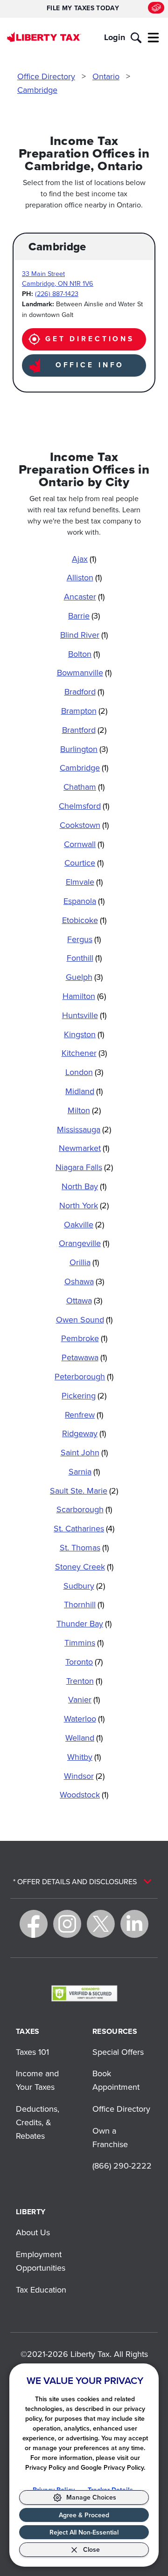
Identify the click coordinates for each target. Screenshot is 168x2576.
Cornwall (84, 844)
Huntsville (84, 1015)
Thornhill (84, 1604)
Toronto (84, 1662)
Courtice (84, 863)
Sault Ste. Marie (84, 1491)
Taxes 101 (32, 2052)
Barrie (84, 616)
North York (84, 1205)
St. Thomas (84, 1547)
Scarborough (84, 1509)
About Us (33, 2232)
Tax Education (41, 2290)
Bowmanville (84, 672)
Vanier (84, 1699)
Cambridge (37, 90)
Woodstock (84, 1794)
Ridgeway (84, 1433)
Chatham (84, 787)
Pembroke (84, 1338)
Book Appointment (116, 2080)
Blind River (84, 635)
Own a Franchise (110, 2137)
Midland (84, 1091)
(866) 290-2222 (122, 2166)
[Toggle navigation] (154, 38)
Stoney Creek (84, 1567)
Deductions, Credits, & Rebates (38, 2122)
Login (115, 37)
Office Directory (46, 76)
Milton (84, 1110)
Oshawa (84, 1281)
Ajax (84, 559)
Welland (84, 1738)
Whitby (84, 1757)
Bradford (84, 692)
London (84, 1072)
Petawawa (84, 1357)
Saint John (84, 1452)
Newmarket (84, 1148)
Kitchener (84, 1053)
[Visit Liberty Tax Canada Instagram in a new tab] (67, 1924)
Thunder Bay (84, 1623)
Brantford (84, 730)
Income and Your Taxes (37, 2080)
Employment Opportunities (41, 2261)
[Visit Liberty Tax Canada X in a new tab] (101, 1924)
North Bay (84, 1186)
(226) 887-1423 (57, 293)
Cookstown (84, 825)
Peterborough (84, 1376)
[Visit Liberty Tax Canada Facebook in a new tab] (34, 1924)
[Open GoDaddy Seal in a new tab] (84, 1993)
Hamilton (84, 996)
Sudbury (84, 1586)
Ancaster (84, 596)
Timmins (84, 1643)
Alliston (84, 577)
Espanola (84, 901)
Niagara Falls (84, 1167)
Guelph (84, 977)
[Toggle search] (136, 38)
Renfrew (84, 1415)
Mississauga (84, 1129)
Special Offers (118, 2052)
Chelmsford (84, 806)
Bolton (84, 654)
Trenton (84, 1681)
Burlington (84, 749)
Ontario (106, 76)
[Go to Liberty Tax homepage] (44, 37)
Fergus (84, 939)
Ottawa (84, 1300)
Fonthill (84, 958)
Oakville (84, 1224)
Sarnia (84, 1471)
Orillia (84, 1262)
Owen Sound (84, 1319)
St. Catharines (84, 1528)
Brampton (84, 711)
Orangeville (84, 1243)
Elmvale (84, 882)
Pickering (84, 1395)
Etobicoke (84, 920)
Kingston (84, 1034)
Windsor (84, 1776)
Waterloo (84, 1718)
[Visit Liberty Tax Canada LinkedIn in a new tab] (134, 1924)
